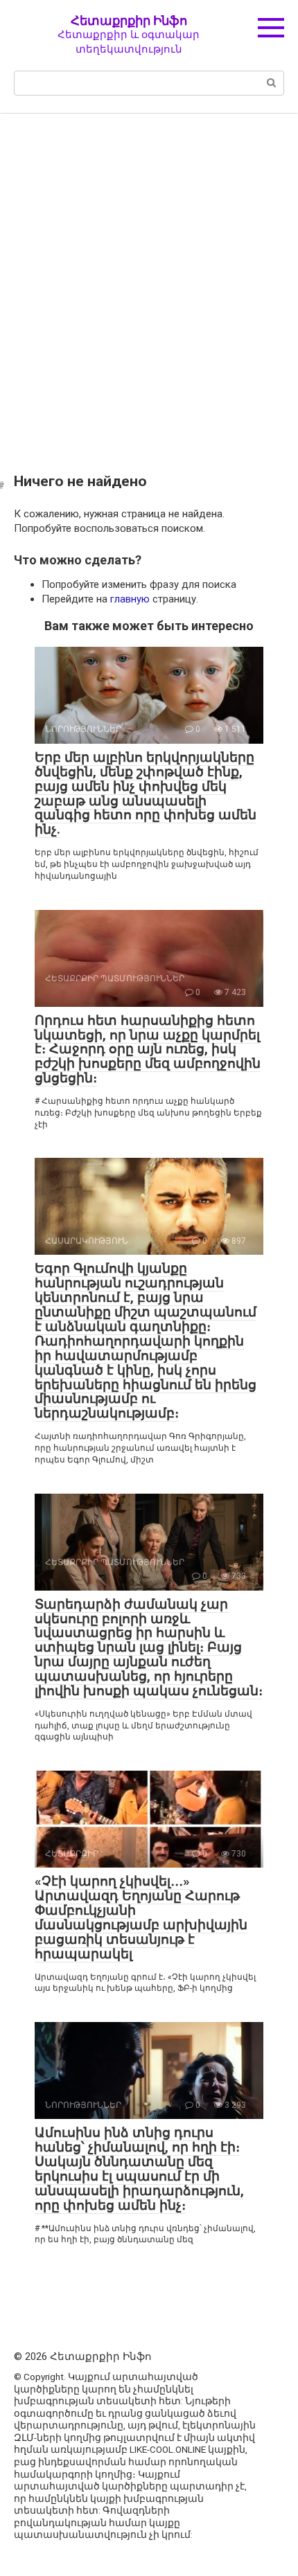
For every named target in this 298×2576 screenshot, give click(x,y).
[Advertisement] (149, 283)
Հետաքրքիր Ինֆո (129, 20)
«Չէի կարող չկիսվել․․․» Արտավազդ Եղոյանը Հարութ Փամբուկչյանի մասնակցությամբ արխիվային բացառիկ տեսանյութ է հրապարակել (141, 1917)
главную (130, 599)
